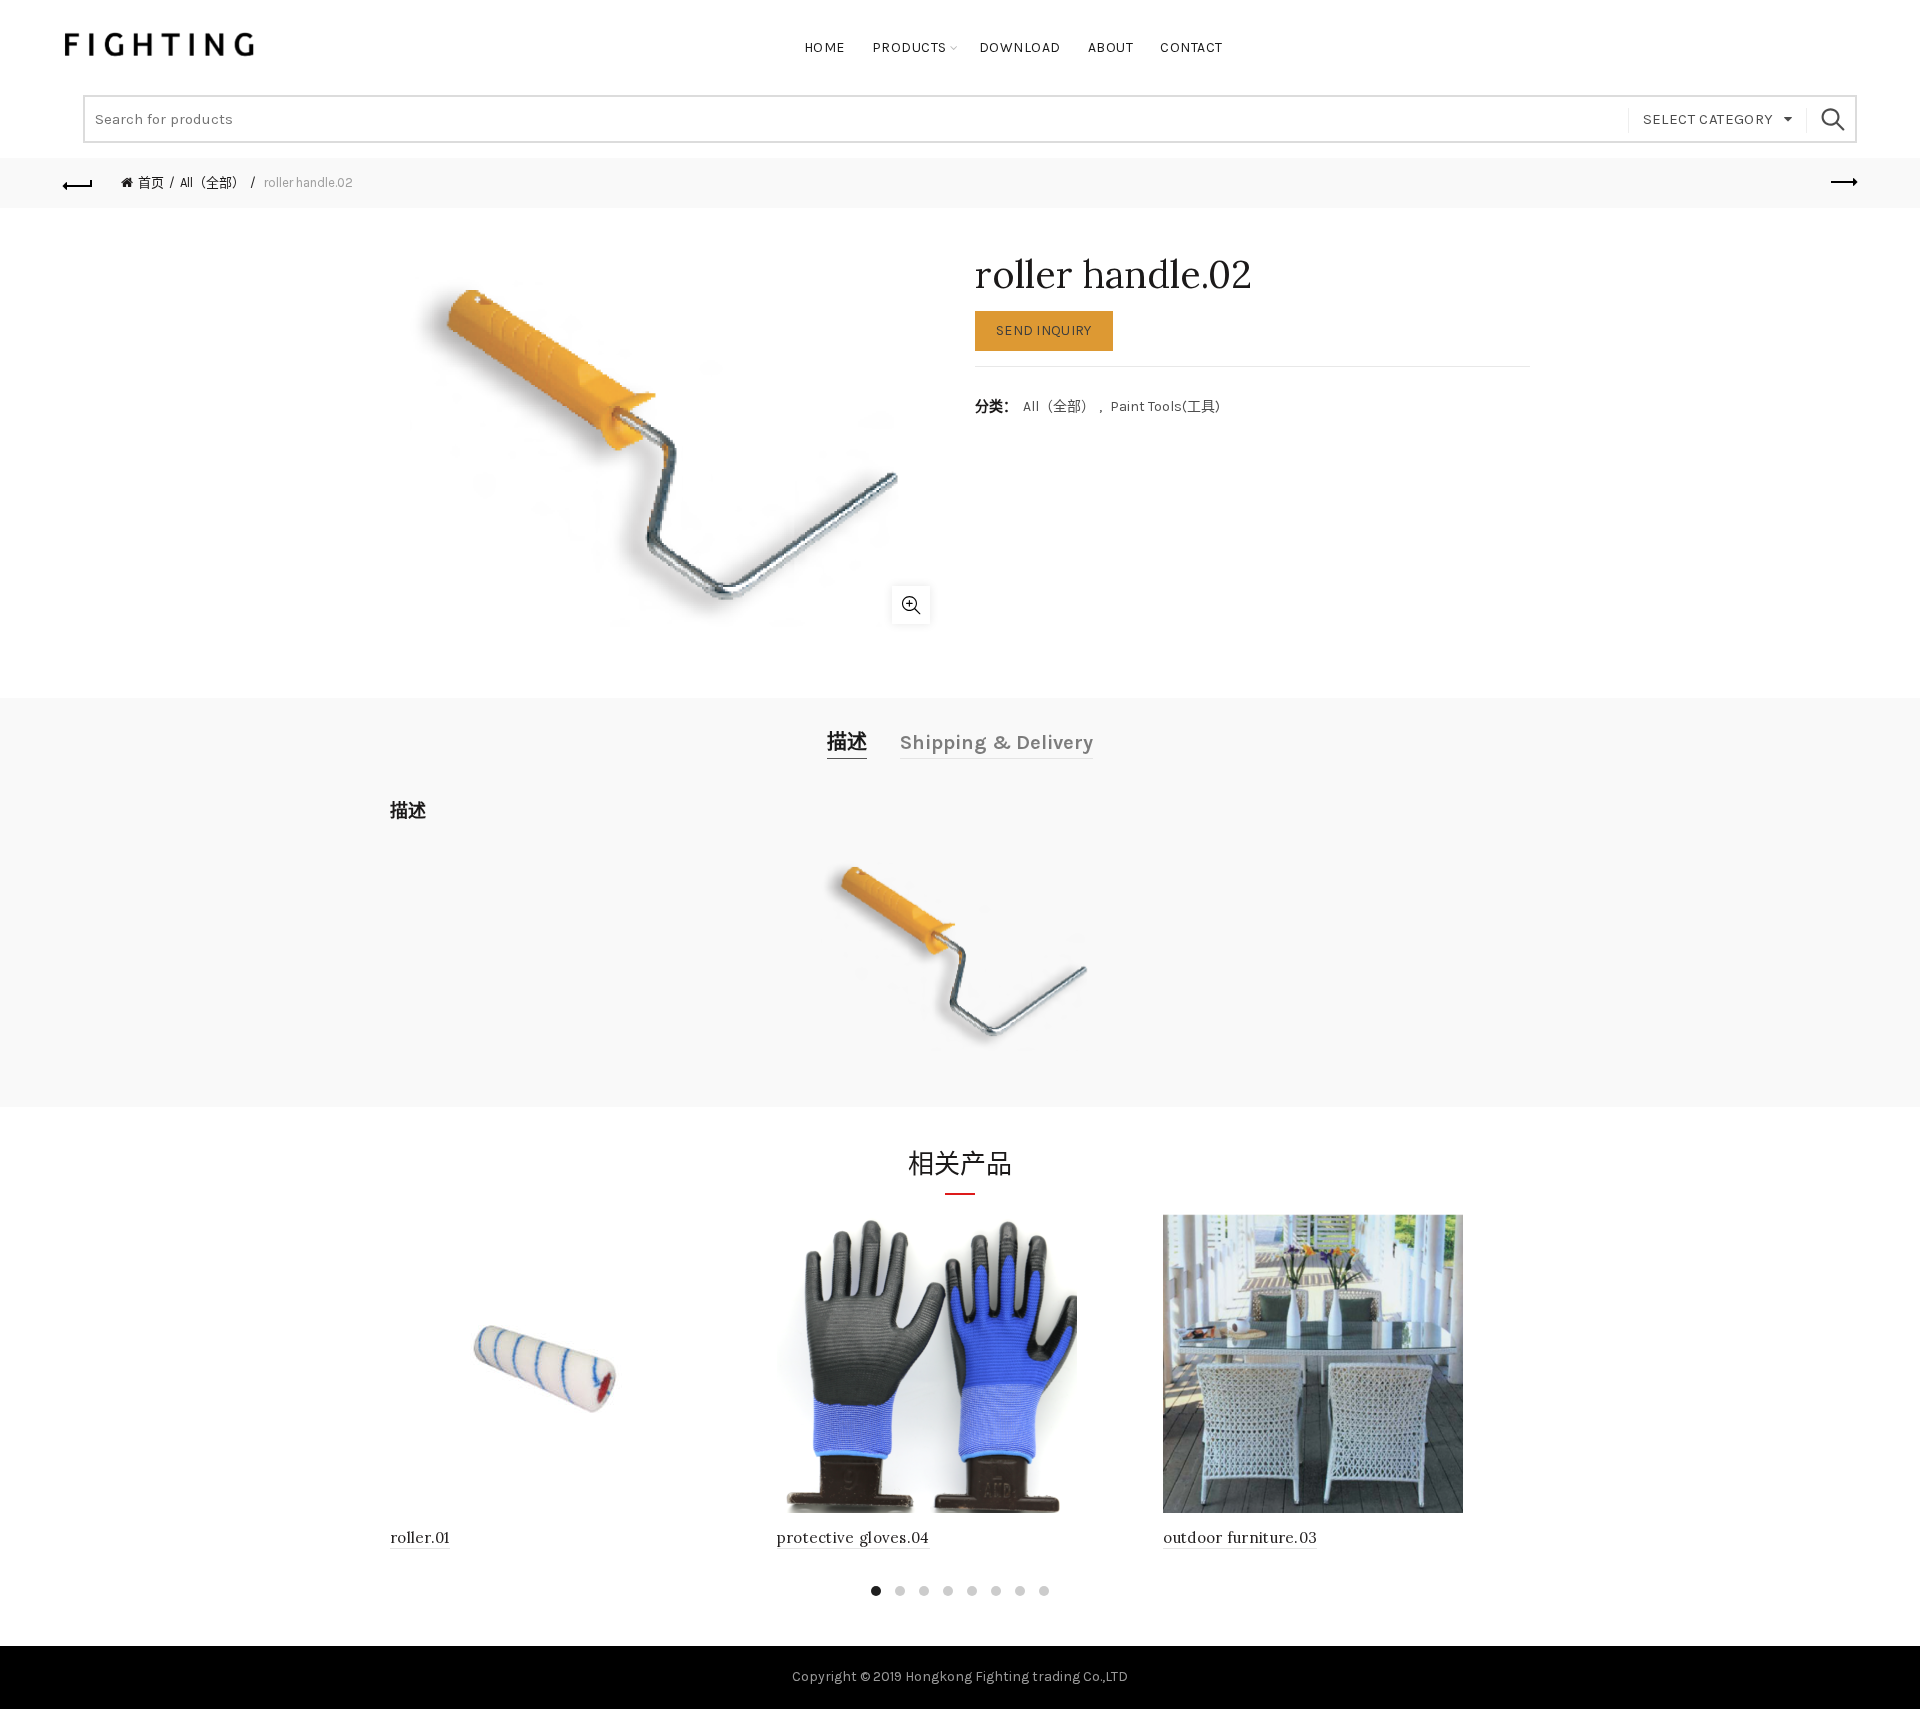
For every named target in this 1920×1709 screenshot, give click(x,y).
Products (909, 47)
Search (1832, 119)
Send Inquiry (1044, 330)
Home (824, 47)
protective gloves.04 (853, 1537)
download (1020, 47)
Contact (1191, 47)
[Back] (78, 183)
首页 (151, 182)
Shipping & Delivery (996, 742)
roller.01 (420, 1537)
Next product (1842, 183)
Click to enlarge (911, 605)
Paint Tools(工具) (1165, 406)
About (1111, 47)
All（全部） (212, 182)
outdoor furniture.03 (1240, 1537)
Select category (1708, 119)
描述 (847, 742)
